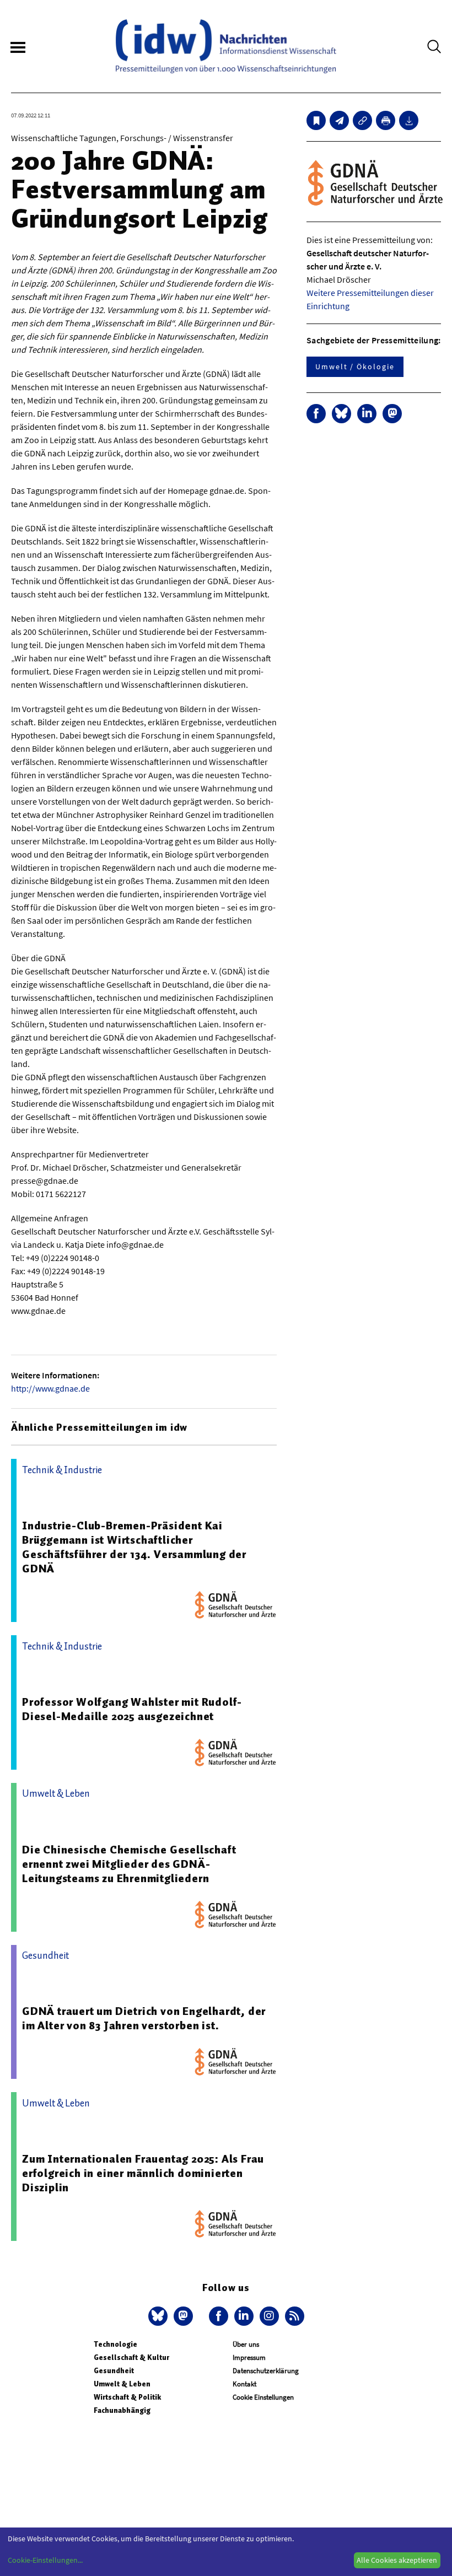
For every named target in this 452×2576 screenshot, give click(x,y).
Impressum (249, 2357)
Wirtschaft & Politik (127, 2397)
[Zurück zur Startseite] (226, 46)
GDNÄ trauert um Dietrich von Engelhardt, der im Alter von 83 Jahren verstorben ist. (144, 2018)
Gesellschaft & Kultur (131, 2357)
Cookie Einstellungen (263, 2397)
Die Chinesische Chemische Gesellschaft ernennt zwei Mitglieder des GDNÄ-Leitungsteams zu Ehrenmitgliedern (129, 1864)
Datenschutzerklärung (266, 2371)
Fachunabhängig (122, 2410)
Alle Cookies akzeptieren (397, 2560)
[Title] (362, 120)
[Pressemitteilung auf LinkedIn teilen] (367, 414)
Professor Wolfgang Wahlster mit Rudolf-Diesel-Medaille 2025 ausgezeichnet (132, 1709)
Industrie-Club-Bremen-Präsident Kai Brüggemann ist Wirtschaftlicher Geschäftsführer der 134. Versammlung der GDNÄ (134, 1547)
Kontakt (244, 2384)
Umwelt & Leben (122, 2384)
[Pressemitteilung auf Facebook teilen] (316, 414)
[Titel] (316, 120)
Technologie (115, 2344)
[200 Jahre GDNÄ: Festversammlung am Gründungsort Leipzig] (339, 120)
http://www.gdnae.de (50, 1388)
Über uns (246, 2344)
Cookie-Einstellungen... (45, 2560)
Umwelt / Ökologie (355, 367)
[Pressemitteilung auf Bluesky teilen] (341, 414)
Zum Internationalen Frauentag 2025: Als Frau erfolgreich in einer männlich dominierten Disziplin (143, 2173)
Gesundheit (114, 2371)
